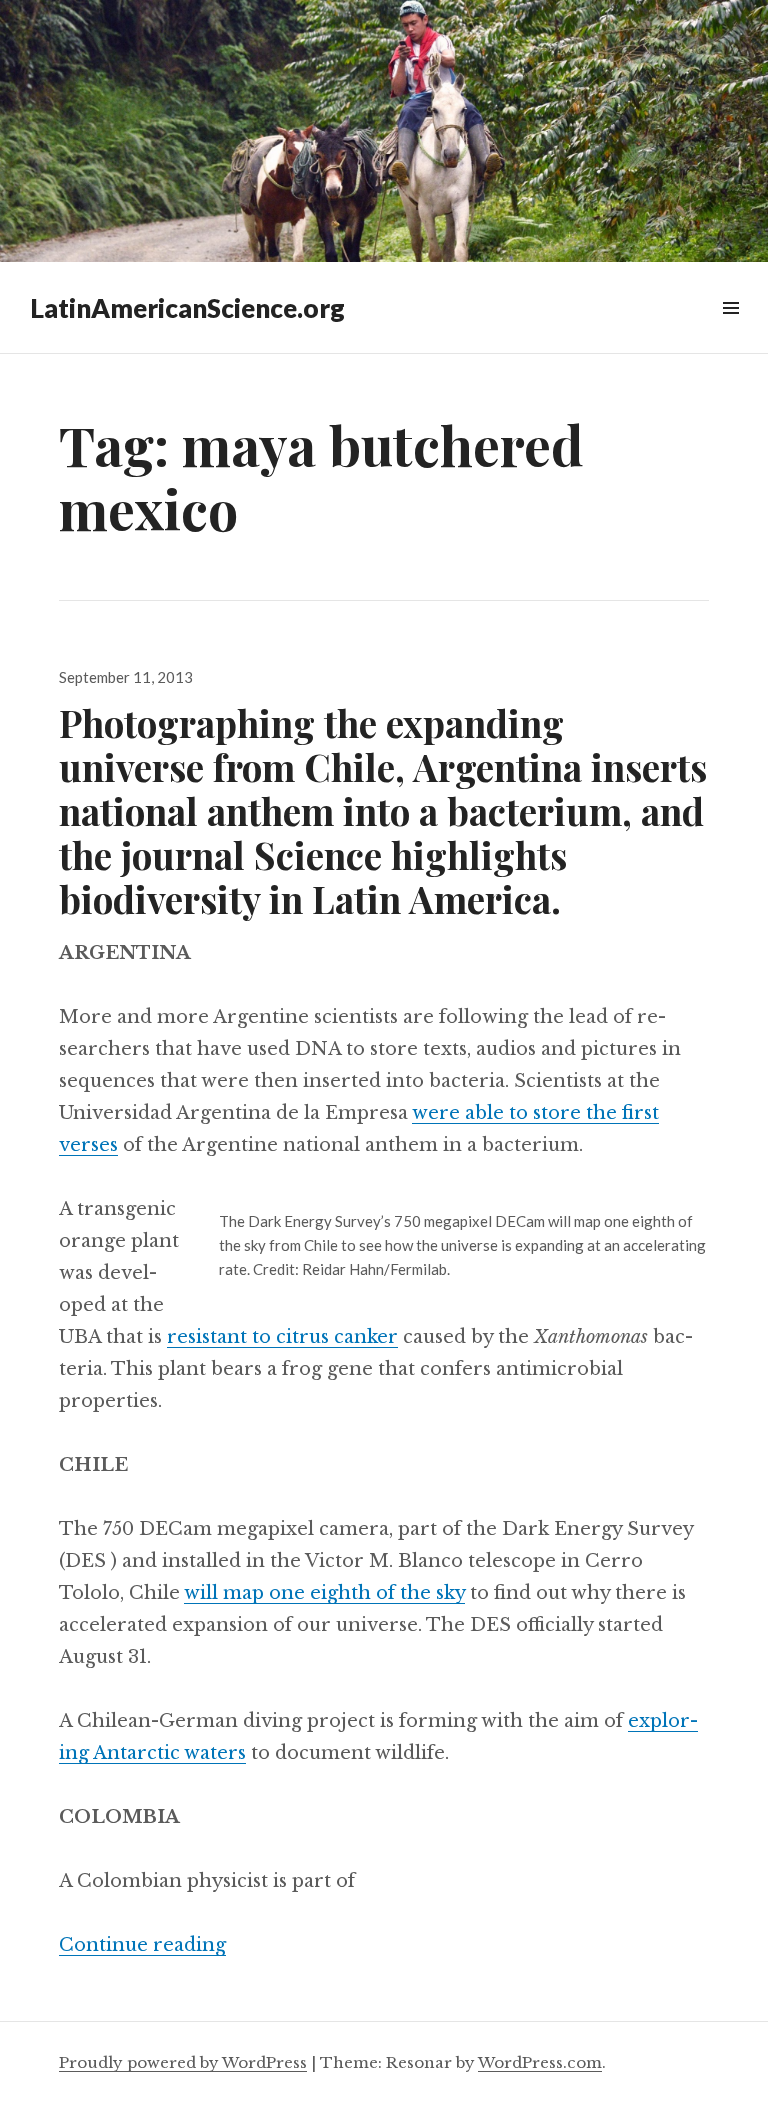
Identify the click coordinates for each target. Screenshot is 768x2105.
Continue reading (142, 1945)
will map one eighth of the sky (324, 1593)
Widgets (730, 330)
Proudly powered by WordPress (183, 2062)
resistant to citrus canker (282, 1337)
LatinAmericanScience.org (187, 308)
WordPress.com (540, 2062)
